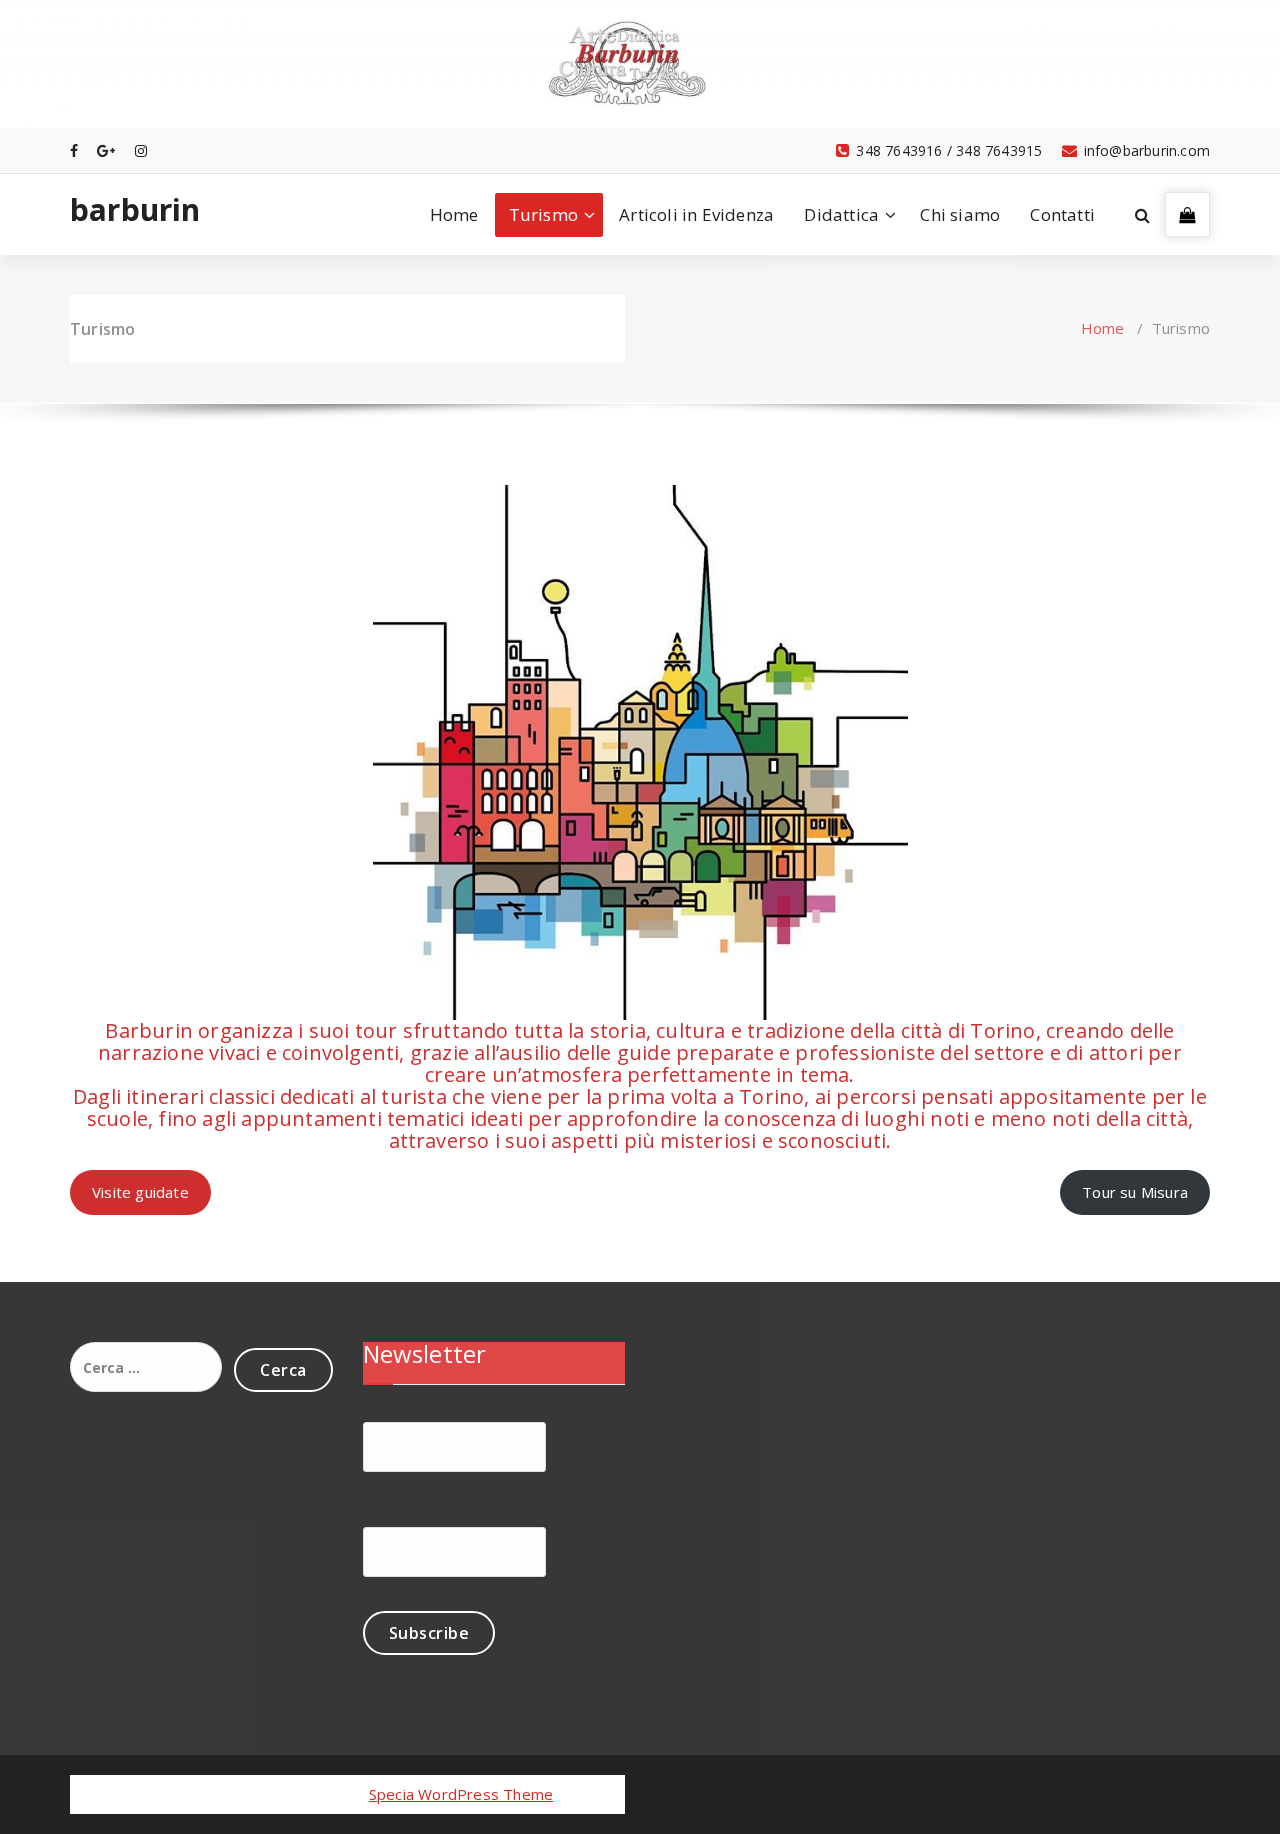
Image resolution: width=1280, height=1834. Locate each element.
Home (454, 214)
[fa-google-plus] (106, 150)
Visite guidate (140, 1192)
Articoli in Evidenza (696, 214)
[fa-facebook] (74, 150)
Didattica (841, 214)
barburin (135, 210)
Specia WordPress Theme (461, 1794)
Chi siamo (960, 214)
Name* (389, 1410)
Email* (387, 1516)
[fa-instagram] (141, 150)
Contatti (1062, 214)
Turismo (543, 214)
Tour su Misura (1135, 1192)
